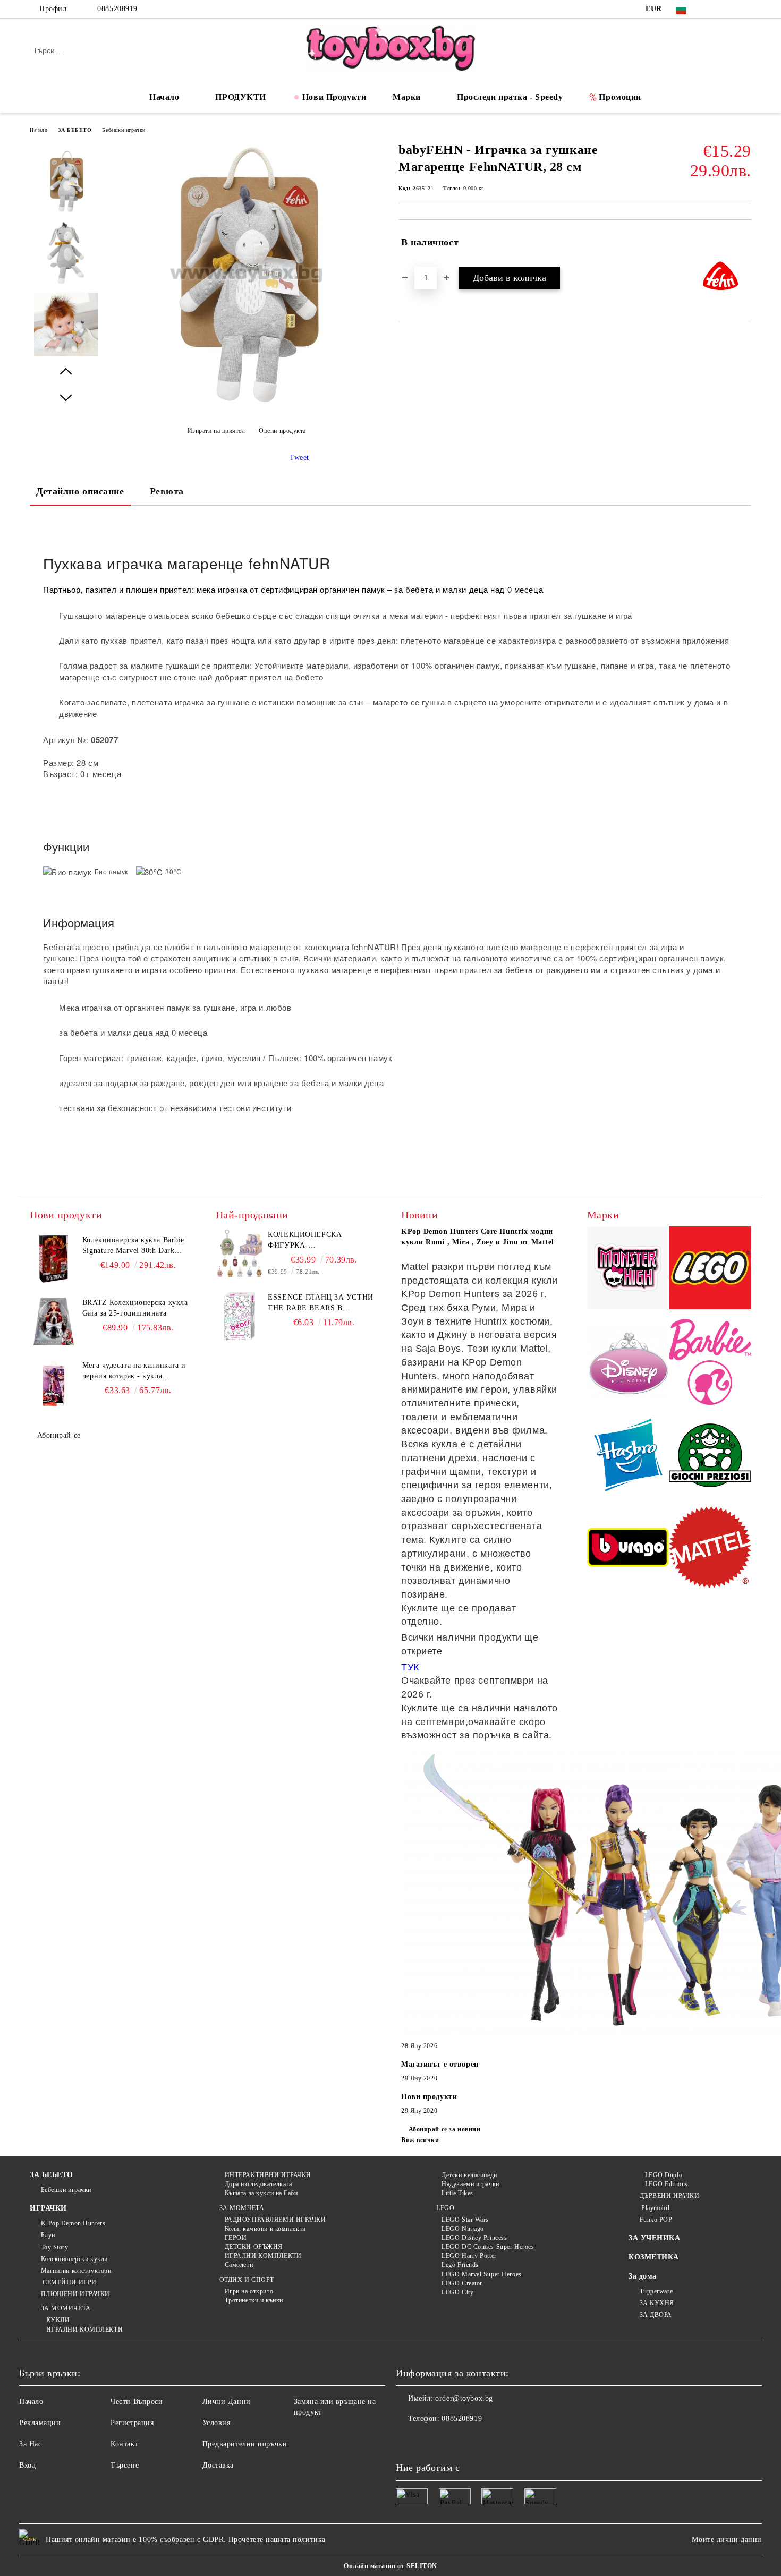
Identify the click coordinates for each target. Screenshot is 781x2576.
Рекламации (40, 2423)
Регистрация (132, 2423)
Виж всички (420, 2140)
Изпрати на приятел (217, 431)
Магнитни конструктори (76, 2271)
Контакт (124, 2444)
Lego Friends (460, 2265)
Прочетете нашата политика (277, 2540)
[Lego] (710, 1269)
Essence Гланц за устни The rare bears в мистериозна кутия (320, 1303)
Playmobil (655, 2208)
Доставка (218, 2465)
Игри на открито (249, 2291)
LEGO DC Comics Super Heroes (488, 2247)
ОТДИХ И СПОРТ (247, 2280)
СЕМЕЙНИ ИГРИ (69, 2282)
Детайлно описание (80, 491)
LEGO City (457, 2292)
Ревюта (167, 491)
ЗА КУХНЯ (657, 2303)
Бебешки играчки (124, 130)
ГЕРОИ (236, 2238)
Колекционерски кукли (74, 2259)
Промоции (620, 97)
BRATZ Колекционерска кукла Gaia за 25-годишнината (135, 1308)
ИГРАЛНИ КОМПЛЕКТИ (84, 2330)
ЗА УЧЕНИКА (655, 2238)
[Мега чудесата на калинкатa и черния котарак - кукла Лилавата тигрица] (54, 1384)
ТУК (410, 1667)
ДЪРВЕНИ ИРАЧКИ (669, 2196)
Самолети (239, 2265)
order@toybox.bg (464, 2398)
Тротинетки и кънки (254, 2300)
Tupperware (656, 2291)
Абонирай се (59, 1435)
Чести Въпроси (137, 2402)
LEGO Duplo (664, 2175)
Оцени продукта (282, 431)
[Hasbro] (628, 1457)
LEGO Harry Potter (469, 2256)
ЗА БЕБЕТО (75, 130)
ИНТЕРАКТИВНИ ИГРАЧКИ (268, 2175)
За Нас (30, 2444)
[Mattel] (710, 1549)
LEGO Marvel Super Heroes (481, 2274)
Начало (164, 97)
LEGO (445, 2208)
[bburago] (628, 1549)
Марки (407, 97)
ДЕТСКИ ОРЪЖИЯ (254, 2247)
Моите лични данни (727, 2540)
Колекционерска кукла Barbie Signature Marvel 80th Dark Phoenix (133, 1246)
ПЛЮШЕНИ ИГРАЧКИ (75, 2294)
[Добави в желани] (744, 243)
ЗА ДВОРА (656, 2315)
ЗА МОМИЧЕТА (66, 2308)
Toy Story (55, 2247)
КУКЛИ (58, 2320)
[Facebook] (714, 9)
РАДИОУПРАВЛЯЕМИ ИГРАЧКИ (275, 2220)
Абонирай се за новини (444, 2129)
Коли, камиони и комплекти (265, 2229)
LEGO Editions (667, 2184)
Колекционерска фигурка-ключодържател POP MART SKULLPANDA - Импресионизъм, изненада (312, 1241)
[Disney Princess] (628, 1363)
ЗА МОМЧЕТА (242, 2208)
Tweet (299, 458)
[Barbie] (710, 1363)
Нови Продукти (334, 97)
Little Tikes (457, 2193)
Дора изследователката (258, 2184)
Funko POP (656, 2220)
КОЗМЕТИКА (654, 2257)
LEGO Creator (462, 2283)
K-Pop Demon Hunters (73, 2223)
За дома (643, 2276)
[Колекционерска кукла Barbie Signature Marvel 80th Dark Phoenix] (54, 1259)
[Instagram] (745, 9)
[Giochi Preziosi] (710, 1457)
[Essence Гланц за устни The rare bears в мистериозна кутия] (240, 1316)
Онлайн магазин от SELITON (390, 2566)
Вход (27, 2465)
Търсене (125, 2465)
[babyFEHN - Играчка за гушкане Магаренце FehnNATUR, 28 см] (247, 404)
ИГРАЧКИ (48, 2208)
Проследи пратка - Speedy (510, 97)
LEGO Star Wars (465, 2220)
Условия (217, 2423)
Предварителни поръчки (245, 2444)
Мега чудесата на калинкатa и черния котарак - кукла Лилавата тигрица (134, 1371)
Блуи (48, 2235)
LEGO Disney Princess (474, 2238)
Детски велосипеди (469, 2175)
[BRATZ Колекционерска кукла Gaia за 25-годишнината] (54, 1321)
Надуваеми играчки (470, 2184)
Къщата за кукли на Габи (261, 2193)
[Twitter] (729, 9)
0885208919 (117, 9)
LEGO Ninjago (463, 2229)
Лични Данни (227, 2402)
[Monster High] (628, 1270)
